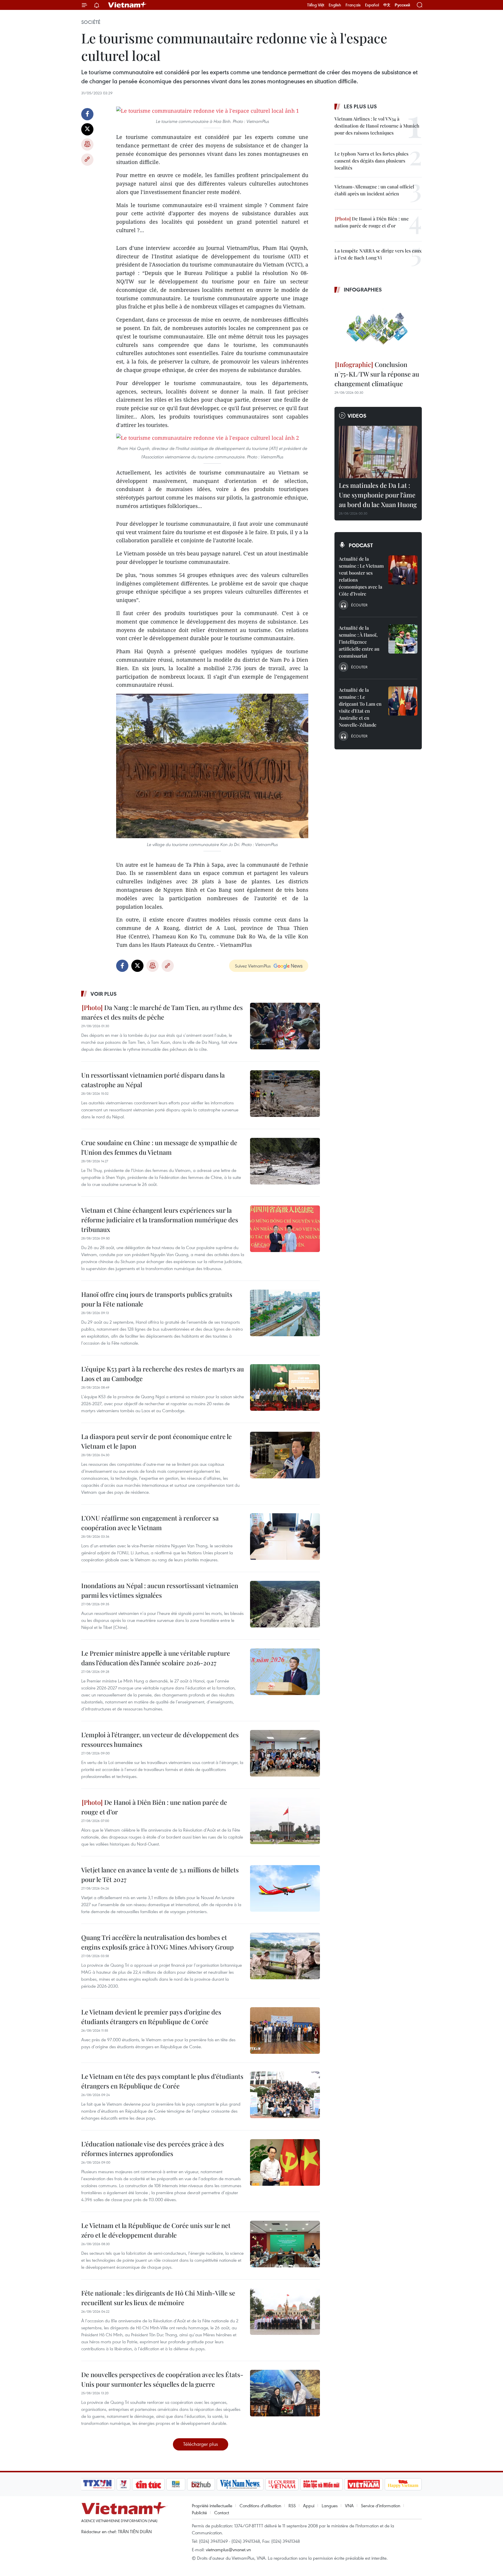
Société (91, 22)
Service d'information (381, 2506)
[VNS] (240, 2484)
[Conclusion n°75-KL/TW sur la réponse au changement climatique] (378, 328)
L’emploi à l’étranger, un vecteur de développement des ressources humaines (160, 1739)
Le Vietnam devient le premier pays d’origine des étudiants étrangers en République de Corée (151, 2017)
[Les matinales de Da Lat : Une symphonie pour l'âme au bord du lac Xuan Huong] (378, 452)
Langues (330, 2506)
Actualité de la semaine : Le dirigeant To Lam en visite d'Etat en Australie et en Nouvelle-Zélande (360, 707)
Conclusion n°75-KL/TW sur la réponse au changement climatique (377, 374)
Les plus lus (360, 106)
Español (372, 5)
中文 (387, 5)
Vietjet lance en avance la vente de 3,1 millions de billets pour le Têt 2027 (160, 1875)
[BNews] (176, 2484)
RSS (292, 2506)
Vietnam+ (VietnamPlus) (127, 5)
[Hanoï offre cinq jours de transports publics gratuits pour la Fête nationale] (285, 1313)
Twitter (87, 129)
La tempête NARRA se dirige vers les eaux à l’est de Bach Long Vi (378, 254)
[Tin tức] (148, 2484)
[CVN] (282, 2484)
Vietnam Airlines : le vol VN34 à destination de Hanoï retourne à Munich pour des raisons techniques (377, 126)
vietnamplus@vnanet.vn (228, 2549)
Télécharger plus (201, 2444)
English (335, 5)
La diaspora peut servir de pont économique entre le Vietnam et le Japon (156, 1441)
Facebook (87, 114)
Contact (222, 2513)
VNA (349, 2506)
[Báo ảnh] (364, 2484)
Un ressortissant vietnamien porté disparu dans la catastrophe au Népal (153, 1080)
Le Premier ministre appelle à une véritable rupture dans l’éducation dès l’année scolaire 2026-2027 (156, 1658)
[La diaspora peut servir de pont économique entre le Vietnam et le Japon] (285, 1455)
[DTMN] (321, 2484)
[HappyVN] (403, 2484)
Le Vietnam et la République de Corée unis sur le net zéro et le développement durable (156, 2230)
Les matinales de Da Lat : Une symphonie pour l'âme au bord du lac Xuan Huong (378, 495)
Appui (309, 2506)
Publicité (199, 2513)
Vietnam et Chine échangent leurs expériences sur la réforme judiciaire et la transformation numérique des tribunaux (160, 1220)
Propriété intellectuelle (212, 2506)
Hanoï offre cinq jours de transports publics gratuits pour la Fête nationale (157, 1299)
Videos (357, 416)
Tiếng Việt (316, 5)
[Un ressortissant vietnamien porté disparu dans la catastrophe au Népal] (285, 1094)
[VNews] (124, 2484)
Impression (87, 144)
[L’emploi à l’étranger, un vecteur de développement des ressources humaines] (285, 1753)
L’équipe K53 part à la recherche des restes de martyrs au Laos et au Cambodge (163, 1374)
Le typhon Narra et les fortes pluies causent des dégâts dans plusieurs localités (371, 161)
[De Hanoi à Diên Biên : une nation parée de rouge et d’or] (285, 1821)
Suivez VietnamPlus (253, 966)
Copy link (87, 160)
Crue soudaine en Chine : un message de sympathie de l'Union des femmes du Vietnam (159, 1147)
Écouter (359, 605)
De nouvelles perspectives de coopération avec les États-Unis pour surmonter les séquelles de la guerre (162, 2379)
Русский (402, 5)
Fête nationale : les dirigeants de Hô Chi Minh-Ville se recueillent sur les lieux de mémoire (158, 2298)
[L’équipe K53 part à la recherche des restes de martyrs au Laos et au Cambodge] (285, 1387)
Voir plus (104, 994)
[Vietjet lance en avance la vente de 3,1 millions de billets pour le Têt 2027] (285, 1888)
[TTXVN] (98, 2484)
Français (353, 5)
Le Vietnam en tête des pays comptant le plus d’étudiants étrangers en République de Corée (162, 2081)
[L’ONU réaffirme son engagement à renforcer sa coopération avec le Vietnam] (285, 1537)
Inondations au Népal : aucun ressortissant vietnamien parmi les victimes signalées (160, 1590)
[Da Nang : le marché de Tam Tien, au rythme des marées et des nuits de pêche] (285, 1026)
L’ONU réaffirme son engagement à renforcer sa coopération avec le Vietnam (150, 1523)
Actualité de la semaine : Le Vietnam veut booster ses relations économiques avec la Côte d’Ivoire (361, 576)
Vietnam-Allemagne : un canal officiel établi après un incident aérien (374, 190)
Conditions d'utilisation (260, 2506)
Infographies (363, 289)
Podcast (361, 545)
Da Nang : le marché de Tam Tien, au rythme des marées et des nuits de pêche (162, 1012)
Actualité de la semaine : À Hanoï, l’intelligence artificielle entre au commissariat (359, 642)
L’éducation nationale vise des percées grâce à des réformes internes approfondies (153, 2149)
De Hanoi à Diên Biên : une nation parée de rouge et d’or (154, 1807)
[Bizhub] (201, 2484)
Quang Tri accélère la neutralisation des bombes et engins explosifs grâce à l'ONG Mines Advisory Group (157, 1942)
